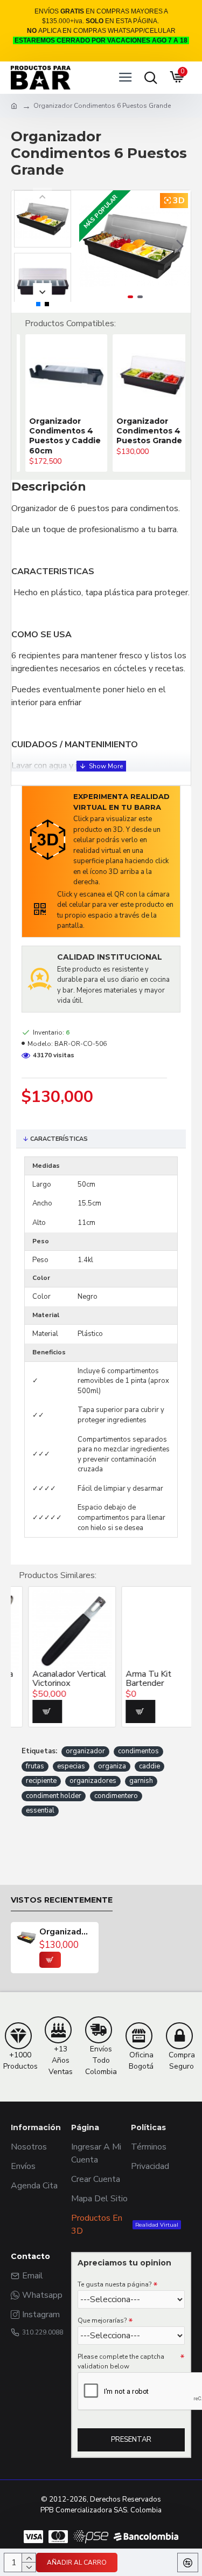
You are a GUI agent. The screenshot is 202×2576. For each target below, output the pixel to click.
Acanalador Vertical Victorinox (52, 1679)
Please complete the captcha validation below (121, 2361)
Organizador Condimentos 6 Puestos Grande (66, 1932)
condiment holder (54, 1796)
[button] (90, 246)
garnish (141, 1781)
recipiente (41, 1781)
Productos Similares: (58, 1575)
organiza (112, 1766)
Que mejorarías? (102, 2320)
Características (59, 1139)
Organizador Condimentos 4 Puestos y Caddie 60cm (56, 436)
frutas (35, 1766)
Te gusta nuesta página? (114, 2284)
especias (71, 1766)
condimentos (138, 1751)
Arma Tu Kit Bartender (131, 1679)
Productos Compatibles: (70, 323)
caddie (149, 1766)
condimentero (116, 1796)
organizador (85, 1751)
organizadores (93, 1781)
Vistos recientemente (62, 1900)
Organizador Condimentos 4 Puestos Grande (141, 431)
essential (40, 1810)
